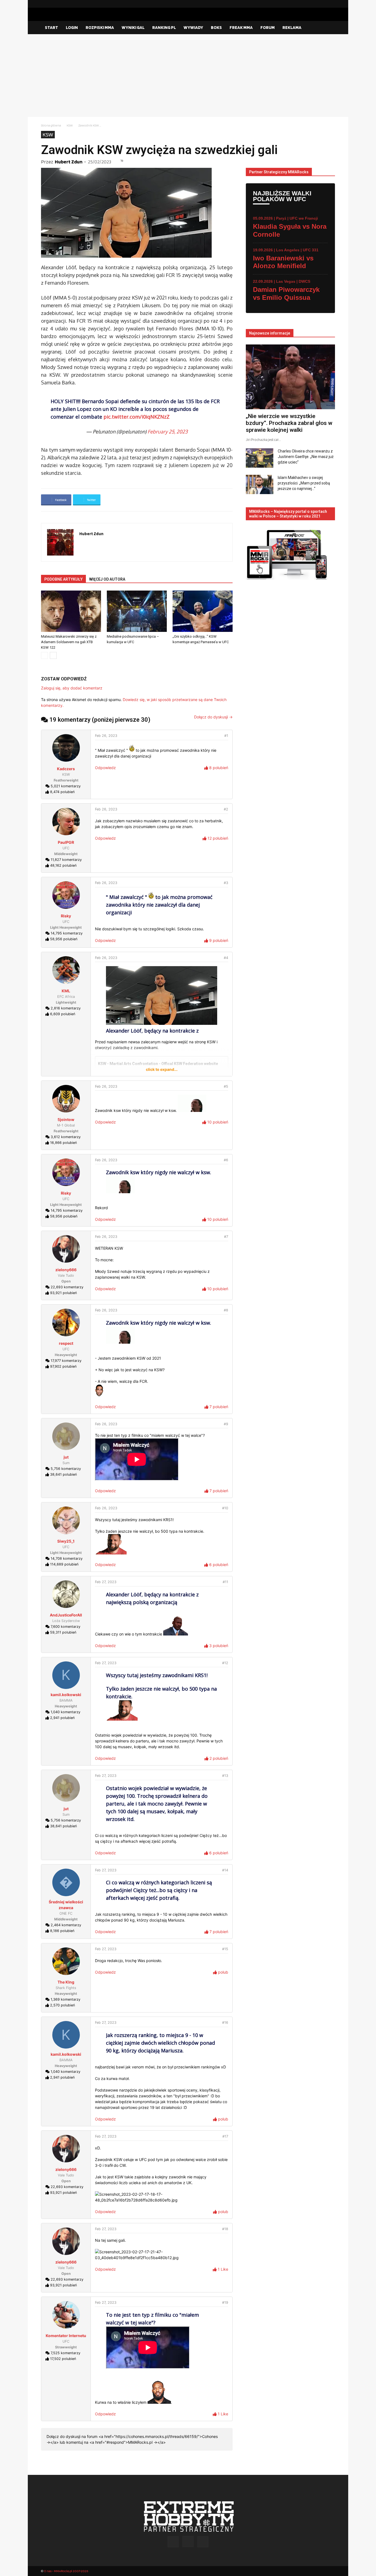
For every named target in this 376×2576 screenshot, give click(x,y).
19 (122, 161)
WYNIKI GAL (133, 27)
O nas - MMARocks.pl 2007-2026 (66, 2571)
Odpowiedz (105, 768)
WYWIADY (193, 27)
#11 (225, 1582)
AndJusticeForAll (66, 1615)
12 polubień (217, 838)
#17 (225, 2136)
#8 (226, 1310)
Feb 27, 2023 (106, 1582)
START (51, 27)
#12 (225, 1663)
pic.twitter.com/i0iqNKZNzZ (137, 417)
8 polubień (218, 768)
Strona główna (51, 125)
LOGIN (72, 27)
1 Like (222, 2269)
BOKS (216, 27)
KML (66, 991)
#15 (225, 1949)
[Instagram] (322, 4)
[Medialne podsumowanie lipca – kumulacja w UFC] (137, 611)
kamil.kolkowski (66, 1695)
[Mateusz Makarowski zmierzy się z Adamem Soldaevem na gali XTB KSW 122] (71, 611)
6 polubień (218, 1565)
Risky (66, 916)
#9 (226, 1424)
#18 (225, 2229)
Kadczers (66, 769)
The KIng (66, 1982)
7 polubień (218, 1407)
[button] (328, 28)
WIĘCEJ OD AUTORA (107, 579)
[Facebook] (313, 4)
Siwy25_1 (66, 1541)
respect (66, 1343)
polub (223, 1972)
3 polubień (218, 1646)
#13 (225, 1776)
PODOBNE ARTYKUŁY (63, 579)
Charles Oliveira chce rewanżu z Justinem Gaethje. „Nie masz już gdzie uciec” (306, 457)
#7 (226, 1237)
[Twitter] (331, 4)
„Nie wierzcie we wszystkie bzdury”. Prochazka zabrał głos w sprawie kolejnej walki (289, 423)
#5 (226, 1086)
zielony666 (66, 1270)
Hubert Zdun (69, 162)
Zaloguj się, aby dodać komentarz (72, 688)
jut (66, 1457)
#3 (226, 883)
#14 (225, 1870)
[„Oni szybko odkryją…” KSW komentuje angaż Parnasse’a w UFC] (203, 611)
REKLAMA (292, 27)
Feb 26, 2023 (106, 736)
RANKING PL (164, 27)
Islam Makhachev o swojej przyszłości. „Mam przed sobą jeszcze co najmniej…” (304, 483)
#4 (226, 958)
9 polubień (218, 940)
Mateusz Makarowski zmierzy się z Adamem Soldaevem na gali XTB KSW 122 (69, 642)
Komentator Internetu (66, 2336)
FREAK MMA (241, 27)
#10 (225, 1508)
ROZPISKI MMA (100, 27)
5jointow (66, 1119)
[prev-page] (44, 655)
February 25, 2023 (168, 432)
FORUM (268, 27)
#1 (226, 736)
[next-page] (53, 655)
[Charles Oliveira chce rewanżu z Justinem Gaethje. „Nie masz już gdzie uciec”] (260, 458)
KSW (70, 125)
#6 (226, 1160)
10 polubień (217, 1122)
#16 (225, 2023)
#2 (226, 809)
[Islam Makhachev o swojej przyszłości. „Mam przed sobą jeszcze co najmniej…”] (260, 484)
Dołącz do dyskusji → (213, 717)
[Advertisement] (188, 76)
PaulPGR (66, 842)
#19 (225, 2302)
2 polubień (218, 1758)
